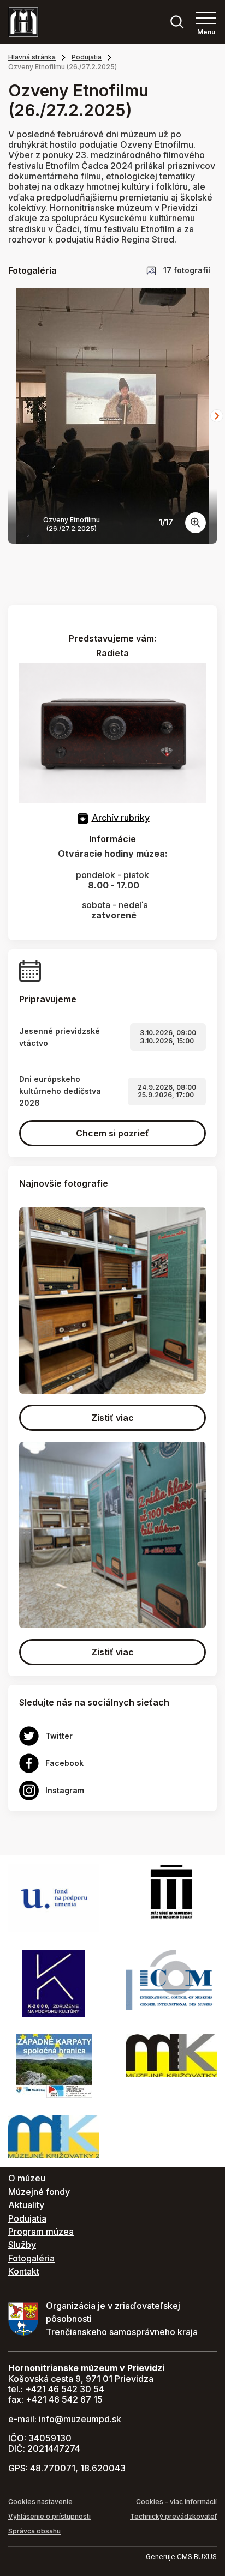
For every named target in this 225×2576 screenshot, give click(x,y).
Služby (22, 2245)
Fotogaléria (31, 2258)
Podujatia (87, 57)
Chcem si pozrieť (112, 1133)
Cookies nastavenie (40, 2502)
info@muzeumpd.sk (80, 2419)
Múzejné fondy (39, 2192)
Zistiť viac (112, 1418)
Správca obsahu (34, 2531)
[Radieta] (112, 732)
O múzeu (27, 2178)
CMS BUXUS (197, 2557)
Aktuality (26, 2205)
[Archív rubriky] (83, 818)
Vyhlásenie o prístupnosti (49, 2516)
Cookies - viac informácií (176, 2502)
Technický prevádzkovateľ (173, 2516)
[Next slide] (217, 416)
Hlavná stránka (32, 57)
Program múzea (41, 2232)
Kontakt (24, 2271)
